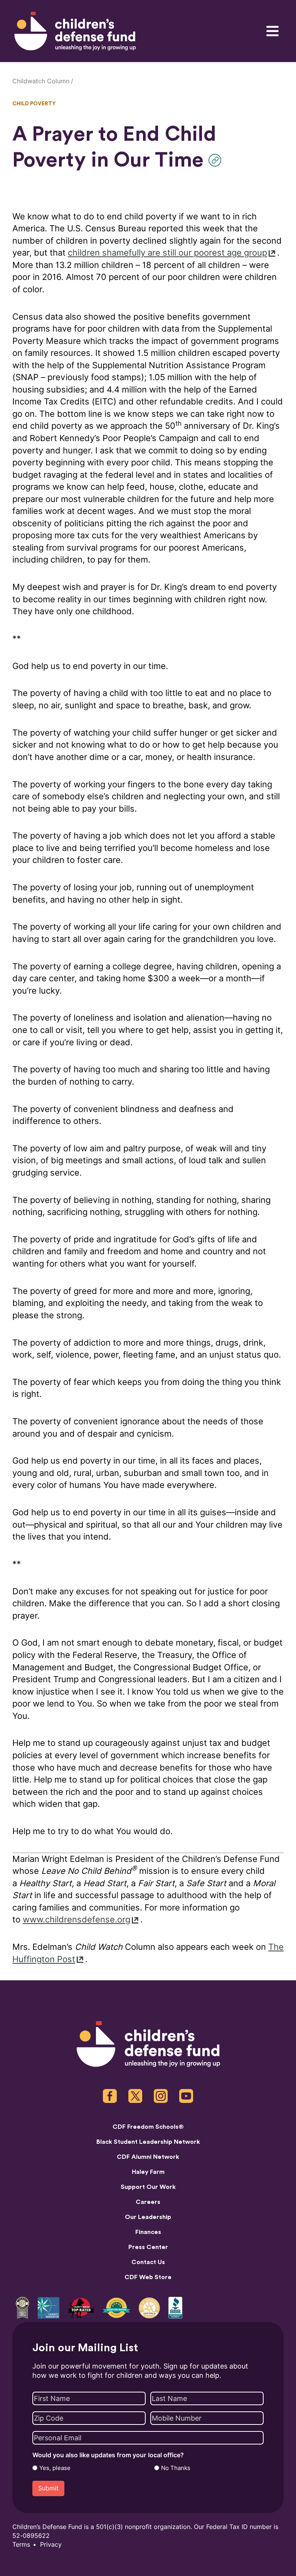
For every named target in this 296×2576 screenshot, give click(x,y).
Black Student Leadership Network (148, 2142)
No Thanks (176, 2468)
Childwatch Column (41, 81)
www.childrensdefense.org (77, 1920)
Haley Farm (148, 2172)
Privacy (51, 2545)
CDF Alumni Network (148, 2157)
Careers (148, 2202)
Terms (21, 2545)
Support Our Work (148, 2187)
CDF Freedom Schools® (148, 2127)
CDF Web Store (148, 2277)
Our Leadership (148, 2217)
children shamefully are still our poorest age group (167, 253)
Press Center (148, 2247)
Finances (148, 2232)
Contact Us (148, 2262)
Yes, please (55, 2468)
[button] (217, 160)
